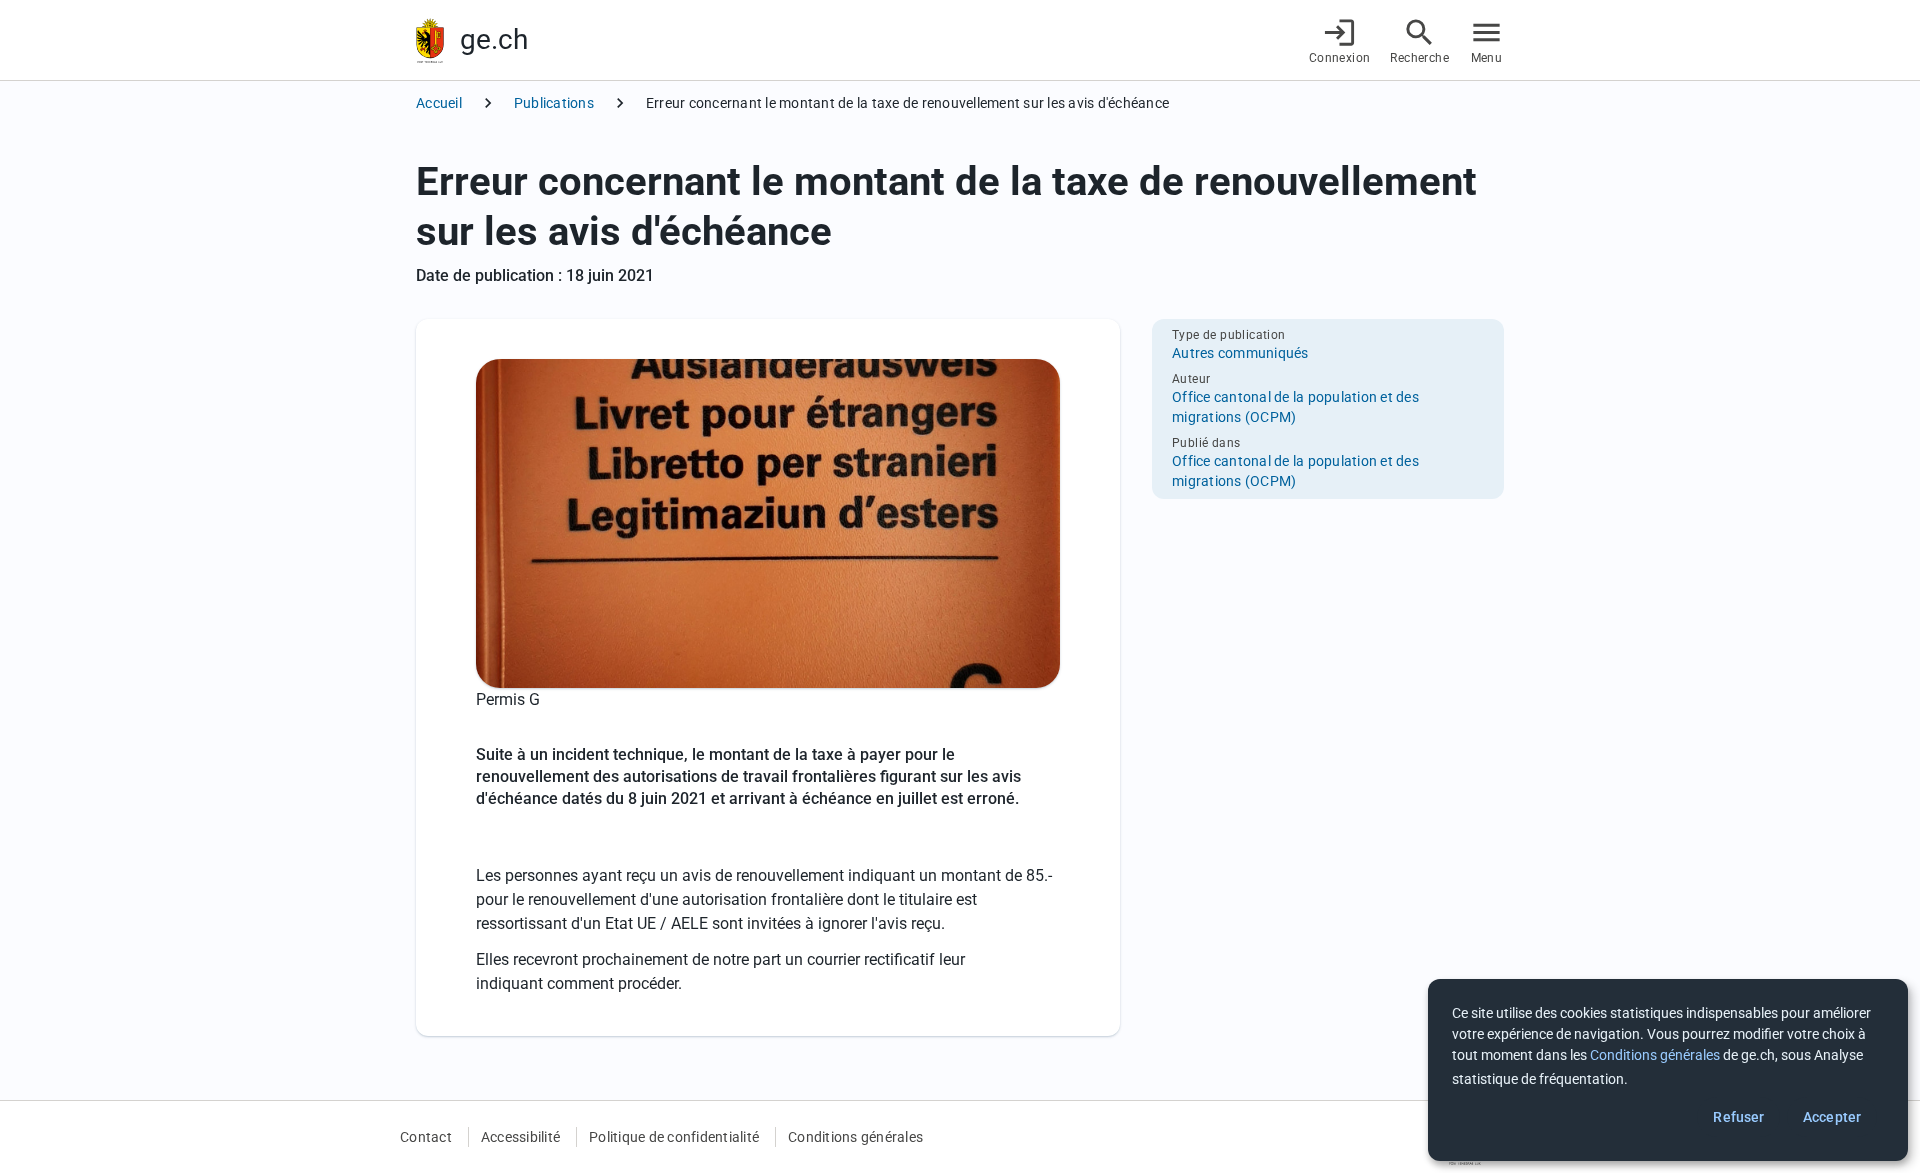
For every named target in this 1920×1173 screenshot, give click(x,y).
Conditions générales (855, 1137)
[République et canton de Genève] (430, 40)
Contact (426, 1137)
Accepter (1832, 1117)
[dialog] (1668, 1070)
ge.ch (494, 39)
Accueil (439, 103)
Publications (554, 103)
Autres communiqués (1240, 353)
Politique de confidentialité (674, 1137)
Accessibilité (520, 1137)
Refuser (1738, 1117)
